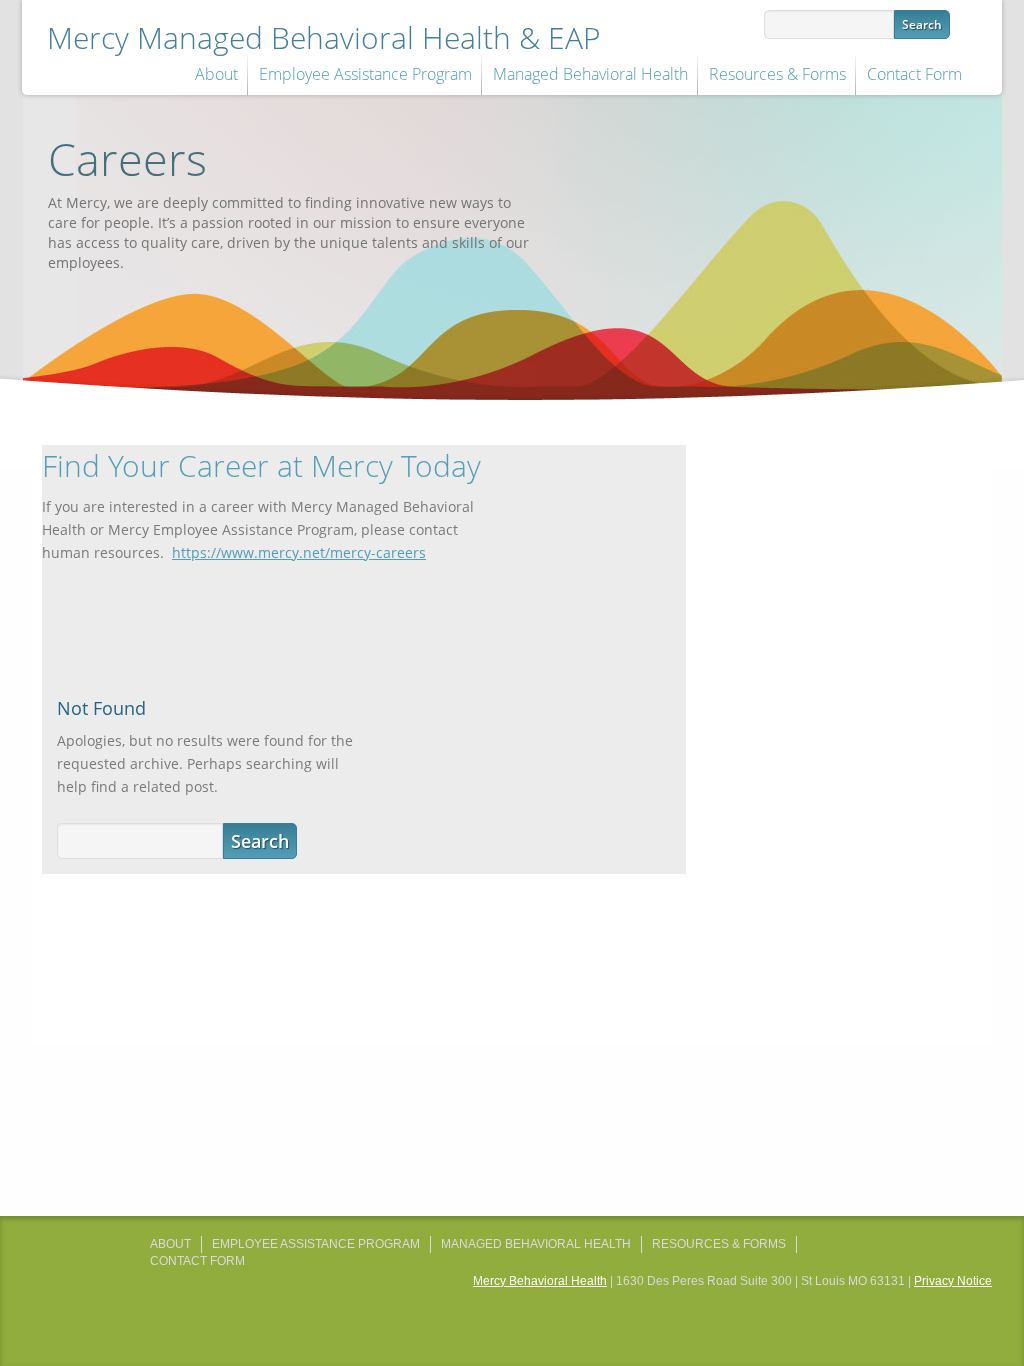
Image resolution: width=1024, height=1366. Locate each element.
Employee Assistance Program (365, 74)
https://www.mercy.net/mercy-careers (299, 552)
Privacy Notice (953, 1281)
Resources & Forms (777, 74)
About (216, 74)
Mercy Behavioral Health (540, 1281)
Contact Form (914, 74)
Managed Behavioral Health (590, 74)
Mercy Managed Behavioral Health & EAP (324, 37)
